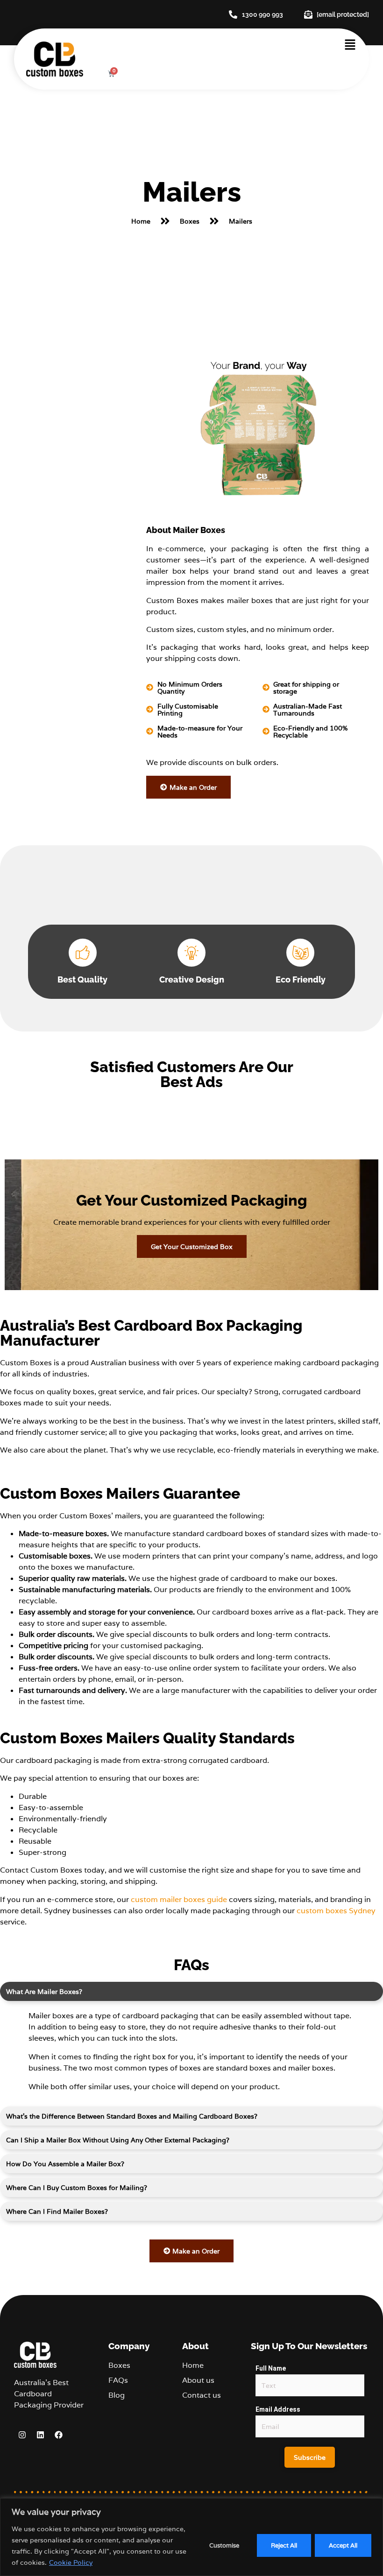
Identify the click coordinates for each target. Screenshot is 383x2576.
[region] (191, 2537)
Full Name (271, 2368)
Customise (224, 2545)
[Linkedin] (40, 2435)
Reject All (284, 2545)
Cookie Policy (71, 2562)
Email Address (278, 2409)
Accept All (343, 2545)
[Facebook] (58, 2435)
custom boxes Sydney (336, 1911)
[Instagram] (22, 2435)
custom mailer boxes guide (179, 1899)
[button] (350, 46)
